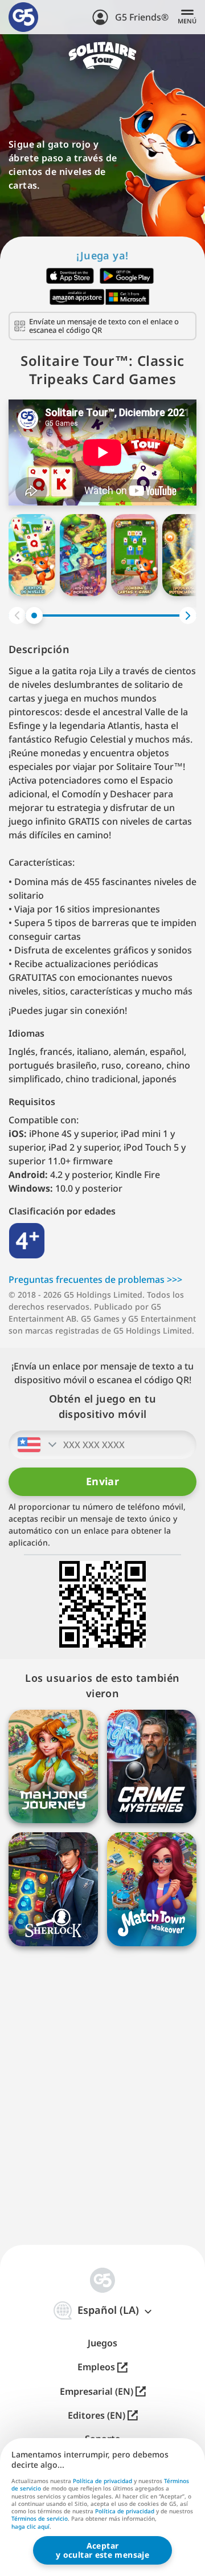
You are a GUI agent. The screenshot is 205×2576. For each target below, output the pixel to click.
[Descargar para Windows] (128, 297)
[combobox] (34, 1445)
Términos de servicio (40, 2518)
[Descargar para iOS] (70, 276)
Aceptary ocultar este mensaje (102, 2550)
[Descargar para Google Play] (127, 276)
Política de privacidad (102, 2481)
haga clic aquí (30, 2527)
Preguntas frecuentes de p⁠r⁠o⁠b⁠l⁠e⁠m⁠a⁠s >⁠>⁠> (95, 1279)
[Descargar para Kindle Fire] (77, 297)
